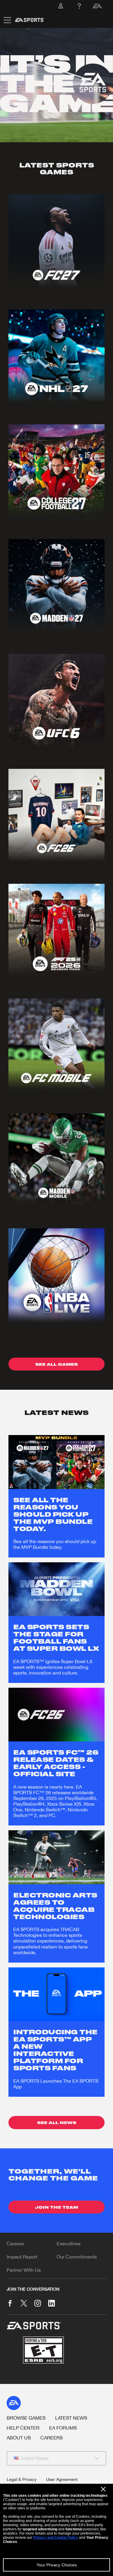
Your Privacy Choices (57, 2565)
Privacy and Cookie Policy (56, 2538)
